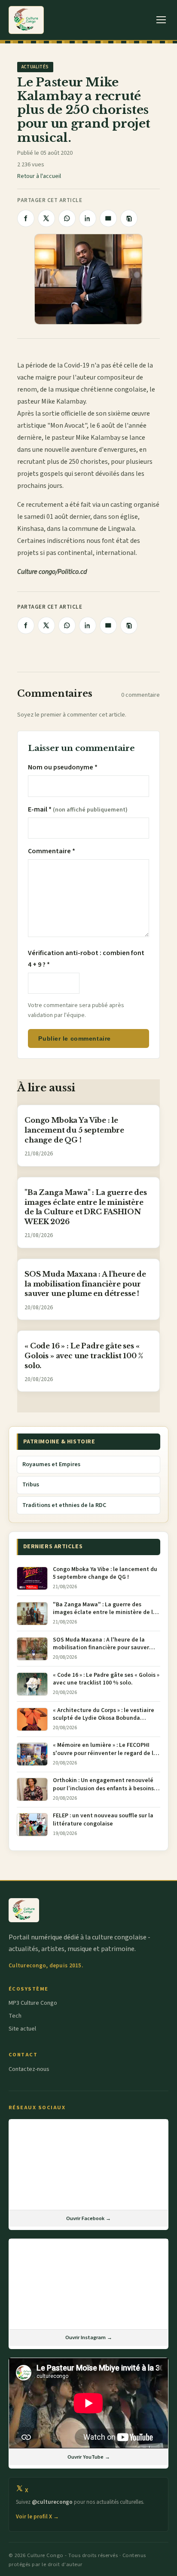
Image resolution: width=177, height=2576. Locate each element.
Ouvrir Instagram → (89, 2337)
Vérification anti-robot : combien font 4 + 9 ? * (86, 959)
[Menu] (161, 20)
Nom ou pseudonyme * (63, 767)
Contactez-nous (29, 2069)
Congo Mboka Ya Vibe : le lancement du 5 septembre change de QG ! (74, 1130)
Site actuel (22, 2029)
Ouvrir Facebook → (88, 2218)
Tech (15, 2016)
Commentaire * (52, 851)
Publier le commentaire (74, 1038)
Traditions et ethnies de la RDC (64, 1505)
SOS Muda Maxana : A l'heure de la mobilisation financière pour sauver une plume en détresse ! (85, 1284)
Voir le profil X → (37, 2517)
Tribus (31, 1485)
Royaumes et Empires (51, 1464)
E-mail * (78, 809)
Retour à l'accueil (39, 176)
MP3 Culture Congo (33, 2003)
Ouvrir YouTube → (89, 2457)
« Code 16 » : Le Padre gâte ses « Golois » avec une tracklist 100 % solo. (84, 1356)
